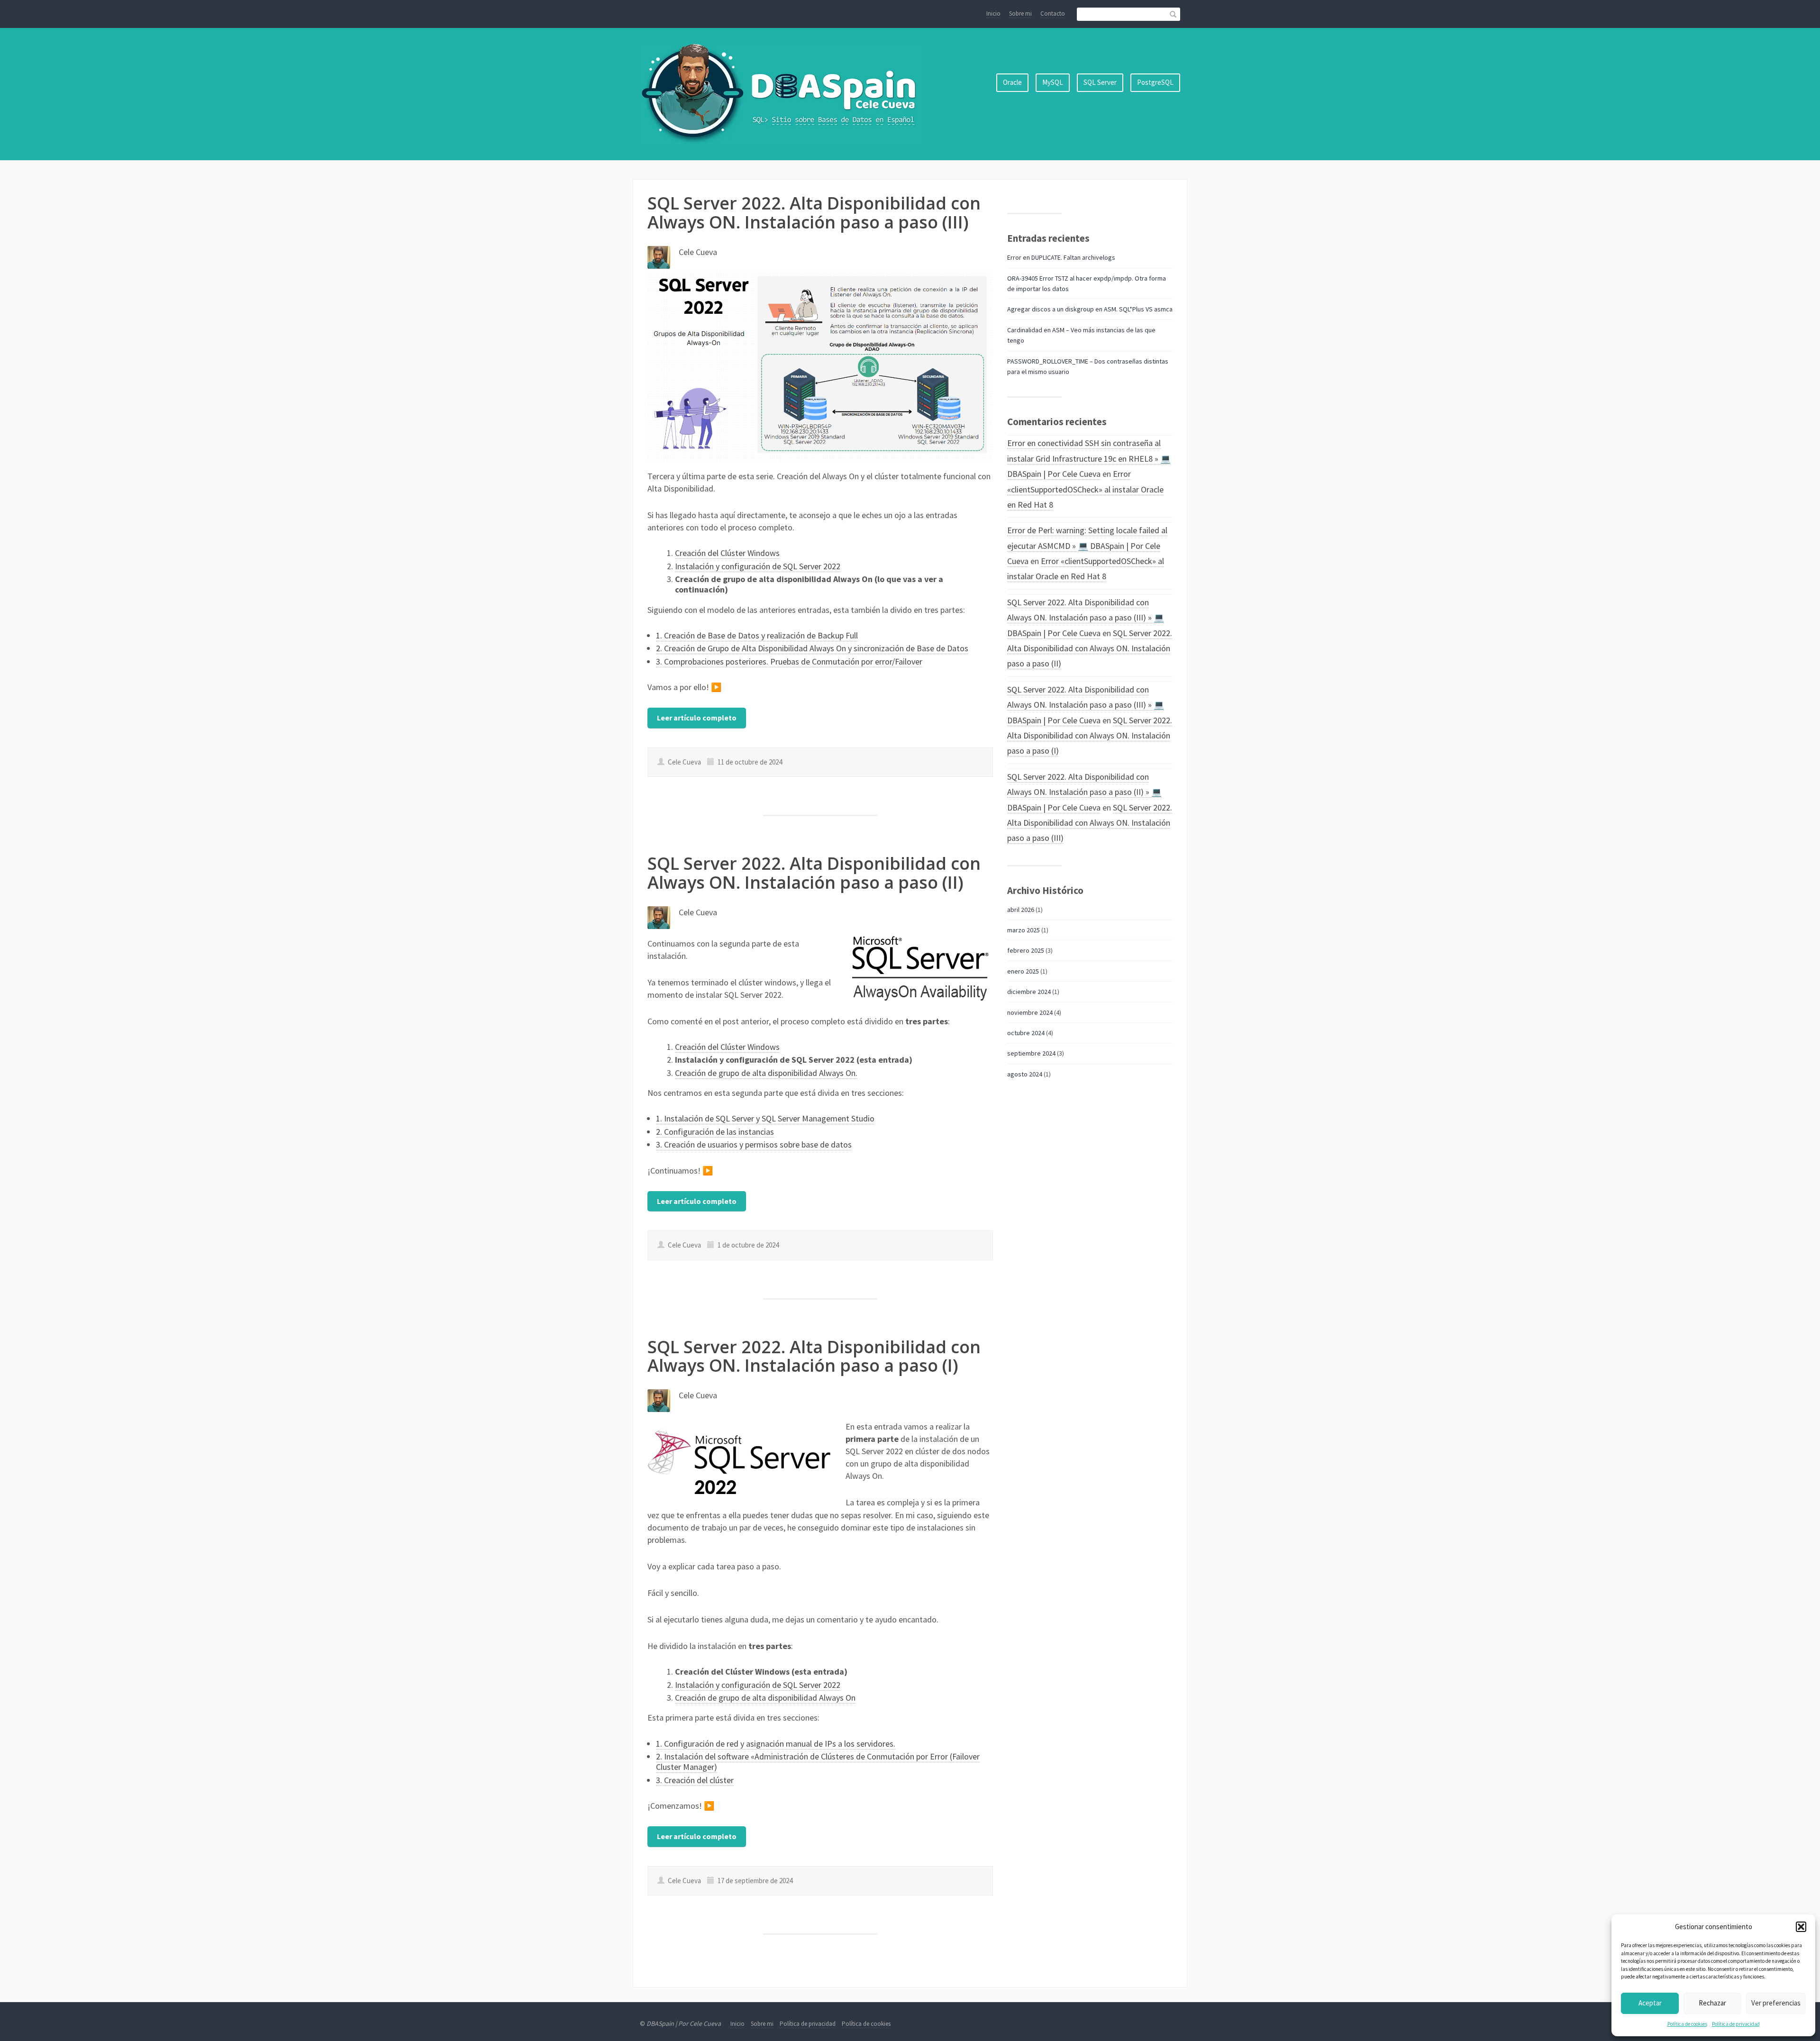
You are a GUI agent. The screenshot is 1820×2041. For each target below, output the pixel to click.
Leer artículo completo (697, 718)
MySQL (1053, 82)
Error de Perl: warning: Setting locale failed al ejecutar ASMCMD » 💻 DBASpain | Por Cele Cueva (1087, 546)
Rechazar (1712, 2003)
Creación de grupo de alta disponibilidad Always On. (766, 1073)
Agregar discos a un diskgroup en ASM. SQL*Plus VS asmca (1090, 309)
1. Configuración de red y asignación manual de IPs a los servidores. (776, 1744)
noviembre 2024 (1030, 1012)
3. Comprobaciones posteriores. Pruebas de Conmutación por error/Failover (789, 661)
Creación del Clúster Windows (727, 553)
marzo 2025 (1024, 930)
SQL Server (1100, 82)
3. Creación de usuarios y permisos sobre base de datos (754, 1144)
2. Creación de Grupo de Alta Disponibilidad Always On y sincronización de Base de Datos (812, 648)
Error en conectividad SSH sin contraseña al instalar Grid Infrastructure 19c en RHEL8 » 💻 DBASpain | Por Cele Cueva (1089, 458)
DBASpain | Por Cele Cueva (684, 2023)
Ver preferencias (1776, 2003)
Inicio (993, 14)
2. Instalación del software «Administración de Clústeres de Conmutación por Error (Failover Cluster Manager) (818, 1762)
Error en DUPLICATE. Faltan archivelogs (1061, 257)
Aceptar (1650, 2003)
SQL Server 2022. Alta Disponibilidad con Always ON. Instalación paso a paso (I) (814, 1356)
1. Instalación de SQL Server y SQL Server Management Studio (765, 1118)
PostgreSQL (1155, 82)
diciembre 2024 (1029, 992)
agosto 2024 (1025, 1074)
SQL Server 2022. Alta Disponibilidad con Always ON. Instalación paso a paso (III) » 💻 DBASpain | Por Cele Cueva (1086, 618)
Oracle (1012, 82)
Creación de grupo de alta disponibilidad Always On (765, 1698)
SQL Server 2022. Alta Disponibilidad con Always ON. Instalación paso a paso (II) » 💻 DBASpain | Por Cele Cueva (1084, 792)
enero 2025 (1023, 971)
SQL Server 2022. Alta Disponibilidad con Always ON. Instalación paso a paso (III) (814, 213)
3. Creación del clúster (695, 1780)
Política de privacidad (1736, 2024)
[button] (1801, 1927)
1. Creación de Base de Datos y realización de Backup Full (757, 635)
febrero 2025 (1026, 950)
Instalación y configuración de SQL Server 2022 (758, 566)
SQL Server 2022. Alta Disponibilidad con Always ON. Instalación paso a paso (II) (814, 873)
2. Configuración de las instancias (715, 1132)
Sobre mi (1020, 14)
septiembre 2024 (1031, 1053)
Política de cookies (1687, 2024)
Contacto (1053, 14)
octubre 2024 (1026, 1033)
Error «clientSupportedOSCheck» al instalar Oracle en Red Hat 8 (1085, 489)
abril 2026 (1021, 910)
